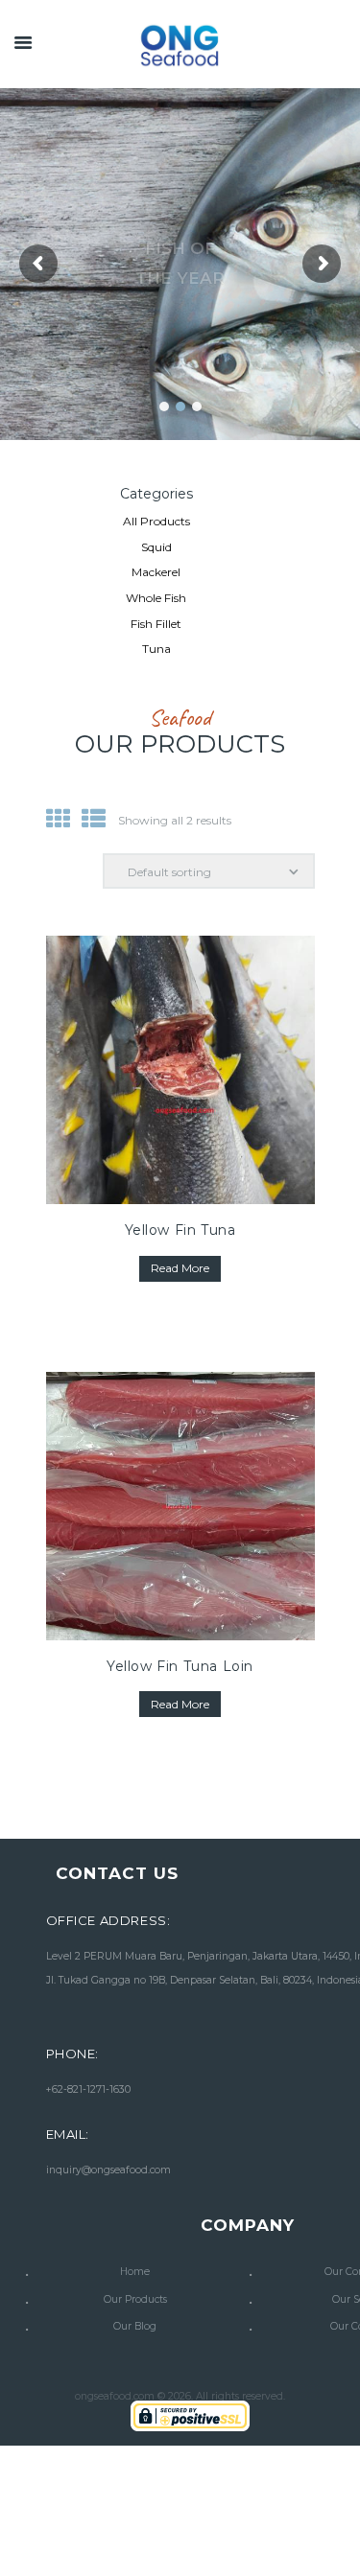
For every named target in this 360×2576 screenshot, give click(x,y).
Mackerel (156, 572)
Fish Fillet (156, 624)
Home (135, 2272)
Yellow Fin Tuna (180, 1230)
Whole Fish (156, 598)
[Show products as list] (94, 819)
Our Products (135, 2299)
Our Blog (135, 2326)
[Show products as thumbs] (58, 819)
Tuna (156, 649)
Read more (180, 1268)
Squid (156, 547)
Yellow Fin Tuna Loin (180, 1666)
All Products (156, 521)
